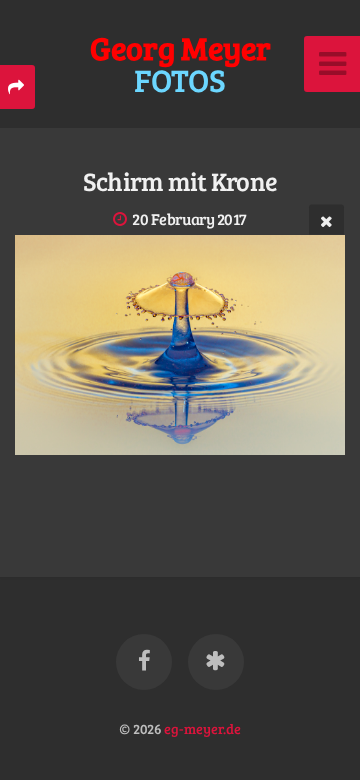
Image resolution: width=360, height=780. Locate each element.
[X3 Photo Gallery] (216, 662)
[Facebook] (144, 662)
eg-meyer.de (202, 728)
